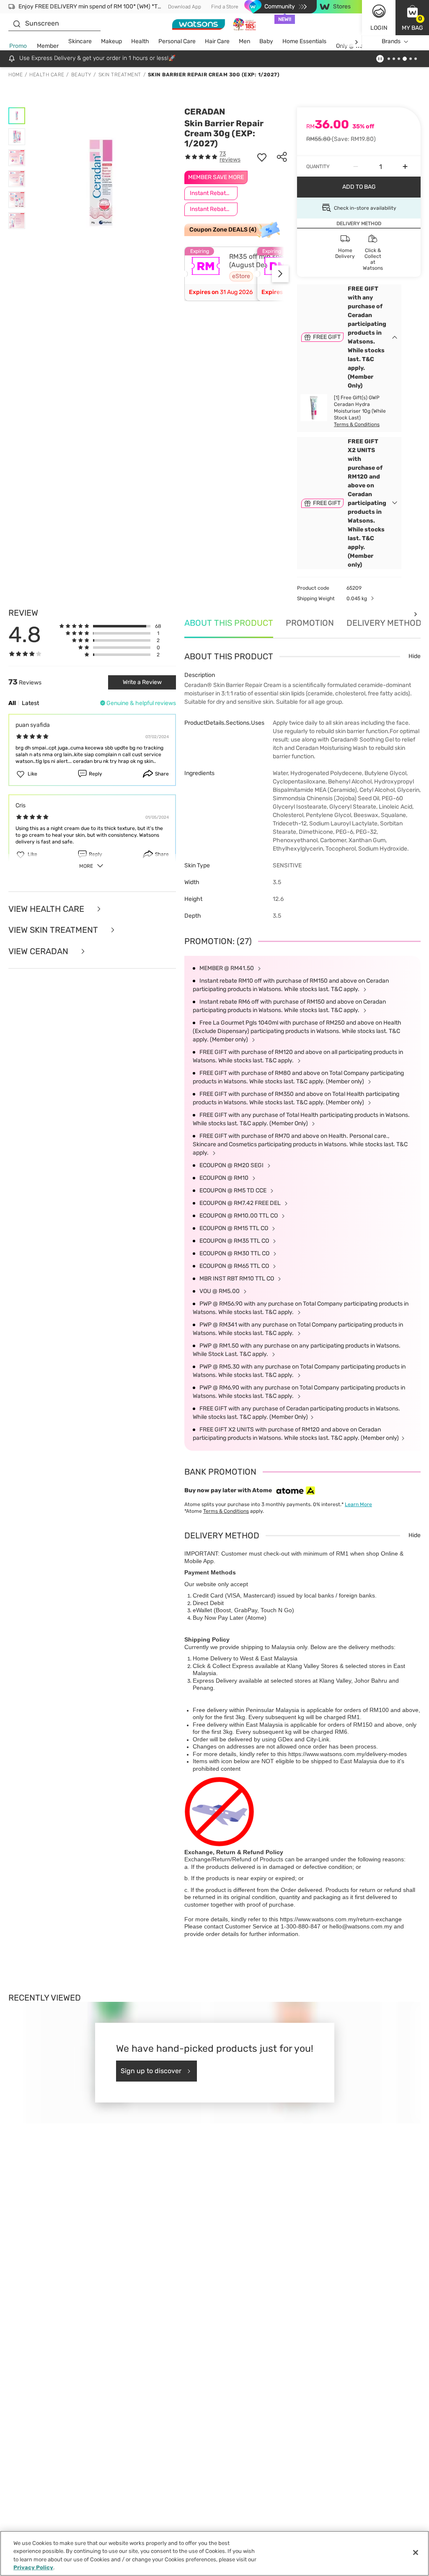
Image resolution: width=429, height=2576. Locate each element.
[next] (356, 42)
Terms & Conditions (357, 424)
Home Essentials (304, 41)
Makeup (111, 41)
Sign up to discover (151, 2071)
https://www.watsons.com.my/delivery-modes (348, 1754)
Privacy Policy (33, 2567)
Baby (266, 41)
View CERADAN (39, 951)
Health (140, 41)
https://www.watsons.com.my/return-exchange (341, 1919)
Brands (391, 41)
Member (48, 46)
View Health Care (47, 909)
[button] (412, 18)
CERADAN (205, 112)
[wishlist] (262, 157)
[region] (214, 2553)
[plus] (405, 167)
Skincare (80, 41)
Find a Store (225, 7)
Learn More (358, 1504)
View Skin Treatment (54, 930)
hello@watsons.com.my (361, 1926)
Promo (18, 46)
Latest (30, 703)
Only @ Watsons (357, 46)
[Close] (416, 2553)
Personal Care (177, 41)
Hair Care (217, 41)
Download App (185, 7)
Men (244, 41)
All (12, 703)
